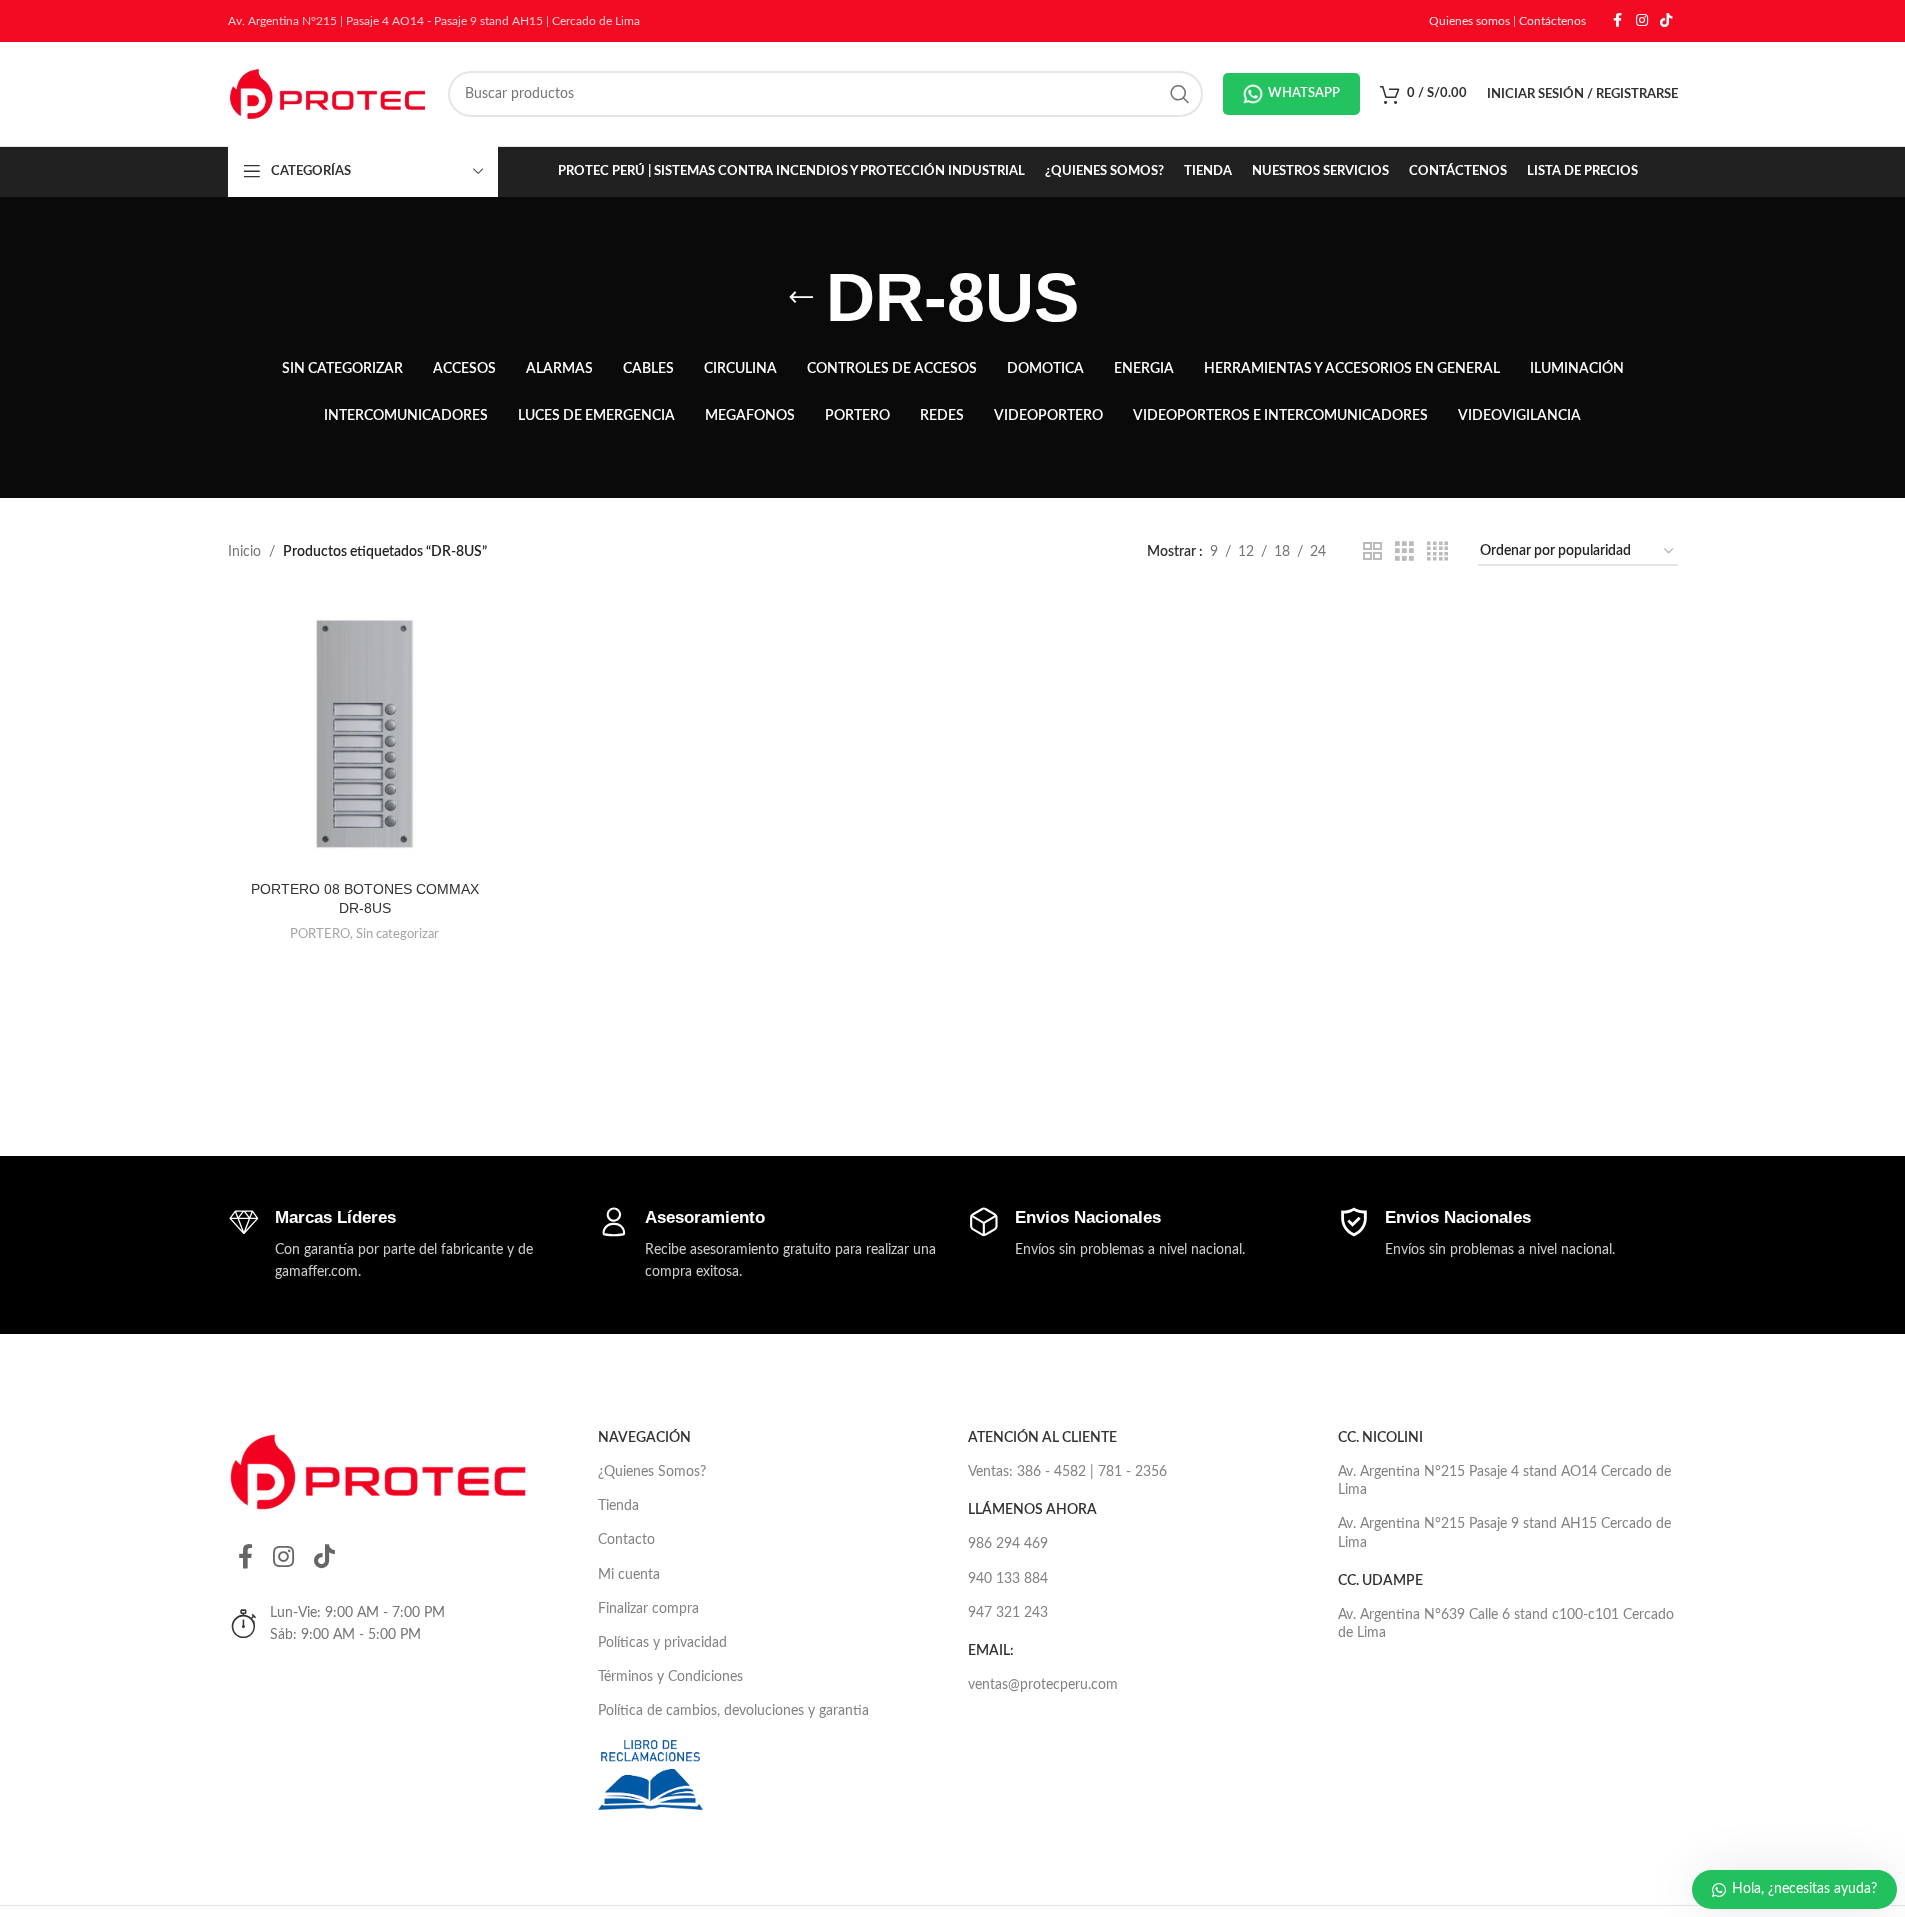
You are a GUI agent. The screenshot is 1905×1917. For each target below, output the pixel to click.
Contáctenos (1552, 21)
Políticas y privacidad (662, 1643)
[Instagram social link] (1642, 21)
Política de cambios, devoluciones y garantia (733, 1711)
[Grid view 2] (1372, 552)
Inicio (244, 552)
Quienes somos (1469, 21)
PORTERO (320, 934)
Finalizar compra (648, 1609)
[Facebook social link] (1618, 21)
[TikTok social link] (1666, 21)
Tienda (618, 1506)
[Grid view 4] (1437, 552)
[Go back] (801, 298)
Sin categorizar (397, 934)
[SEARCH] (1180, 94)
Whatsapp (1304, 93)
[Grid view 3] (1404, 552)
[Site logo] (328, 94)
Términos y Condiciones (670, 1677)
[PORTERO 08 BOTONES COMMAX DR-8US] (365, 733)
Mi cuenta (629, 1575)
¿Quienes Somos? (652, 1472)
